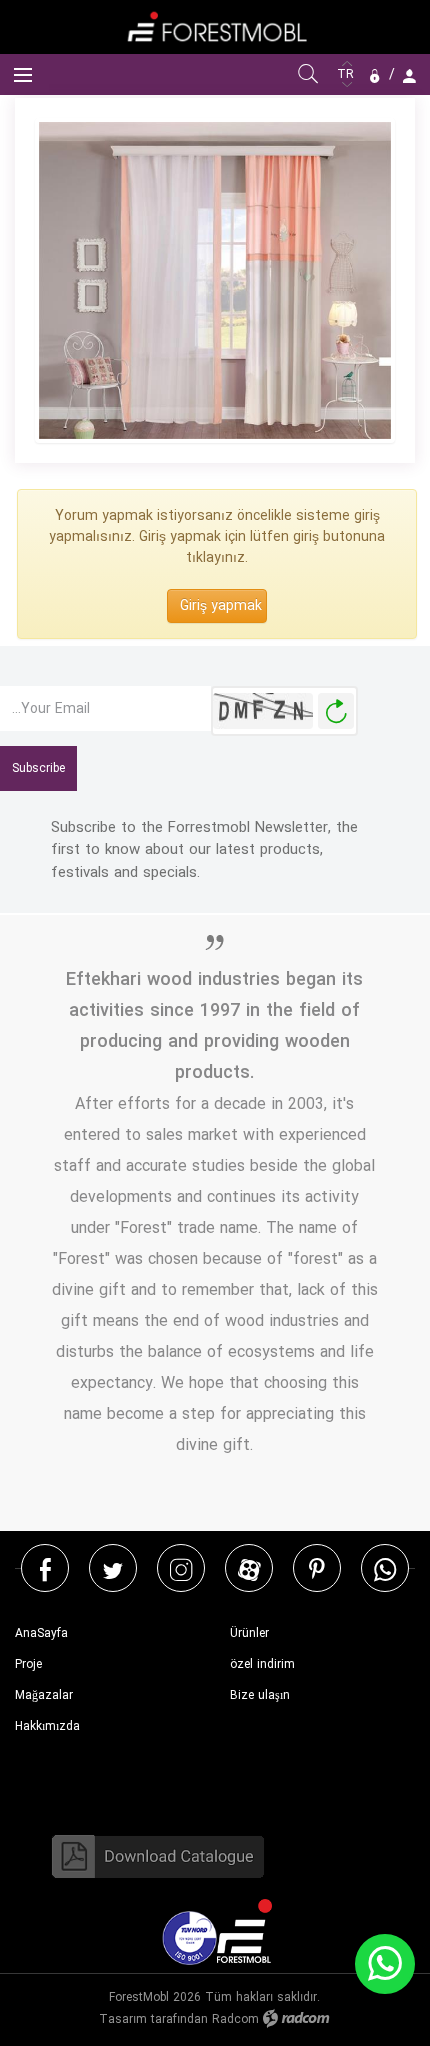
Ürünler (249, 1633)
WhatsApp (385, 1568)
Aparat (249, 1568)
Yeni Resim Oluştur (336, 711)
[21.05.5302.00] (215, 280)
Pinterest (317, 1568)
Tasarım (123, 2019)
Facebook (45, 1568)
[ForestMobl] (215, 26)
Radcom (235, 2019)
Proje (28, 1664)
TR (347, 74)
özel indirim (262, 1664)
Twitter (113, 1568)
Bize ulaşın (260, 1695)
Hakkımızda (47, 1726)
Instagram (181, 1568)
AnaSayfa (41, 1633)
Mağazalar (44, 1695)
